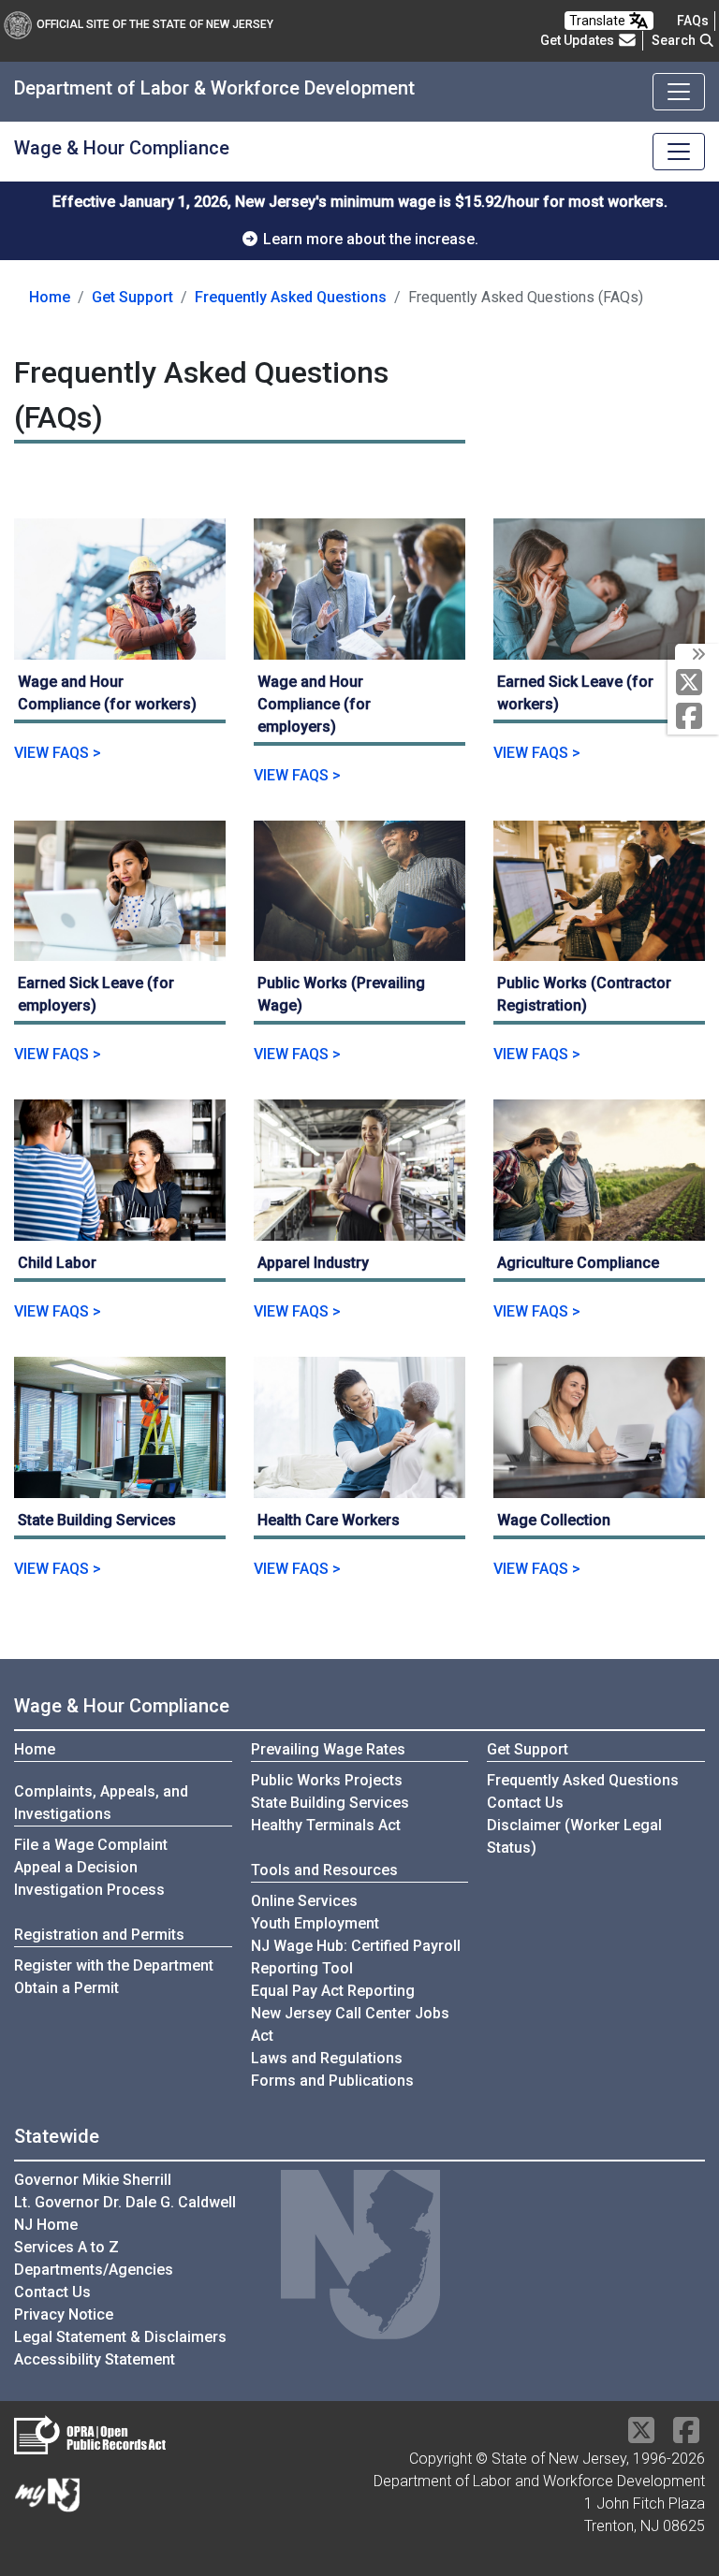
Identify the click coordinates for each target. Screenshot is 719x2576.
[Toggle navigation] (679, 92)
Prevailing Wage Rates (328, 1749)
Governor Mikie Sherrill (93, 2180)
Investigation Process (89, 1890)
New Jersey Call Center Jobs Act (350, 2024)
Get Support (132, 297)
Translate (599, 21)
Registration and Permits (99, 1935)
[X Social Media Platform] (693, 684)
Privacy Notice (64, 2314)
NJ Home (46, 2225)
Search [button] (675, 40)
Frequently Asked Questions (291, 297)
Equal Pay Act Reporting (333, 1991)
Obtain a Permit (66, 1988)
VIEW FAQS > (58, 753)
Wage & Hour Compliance (122, 1706)
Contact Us (525, 1802)
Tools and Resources (324, 1870)
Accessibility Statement (95, 2359)
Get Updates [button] (579, 40)
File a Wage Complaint (91, 1845)
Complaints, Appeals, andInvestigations (101, 1803)
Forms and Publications (332, 2081)
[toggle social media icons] (697, 655)
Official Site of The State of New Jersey (155, 24)
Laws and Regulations (327, 2058)
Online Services (304, 1901)
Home (50, 297)
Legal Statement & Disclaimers (120, 2337)
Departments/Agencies (94, 2270)
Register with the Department (114, 1965)
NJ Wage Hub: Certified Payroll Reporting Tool (356, 1957)
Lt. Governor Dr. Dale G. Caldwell (125, 2202)
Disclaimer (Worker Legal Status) (574, 1836)
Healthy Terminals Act (326, 1825)
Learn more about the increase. (369, 239)
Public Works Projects (327, 1780)
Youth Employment (315, 1923)
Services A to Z (66, 2247)
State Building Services (330, 1803)
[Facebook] (693, 717)
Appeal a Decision (76, 1867)
